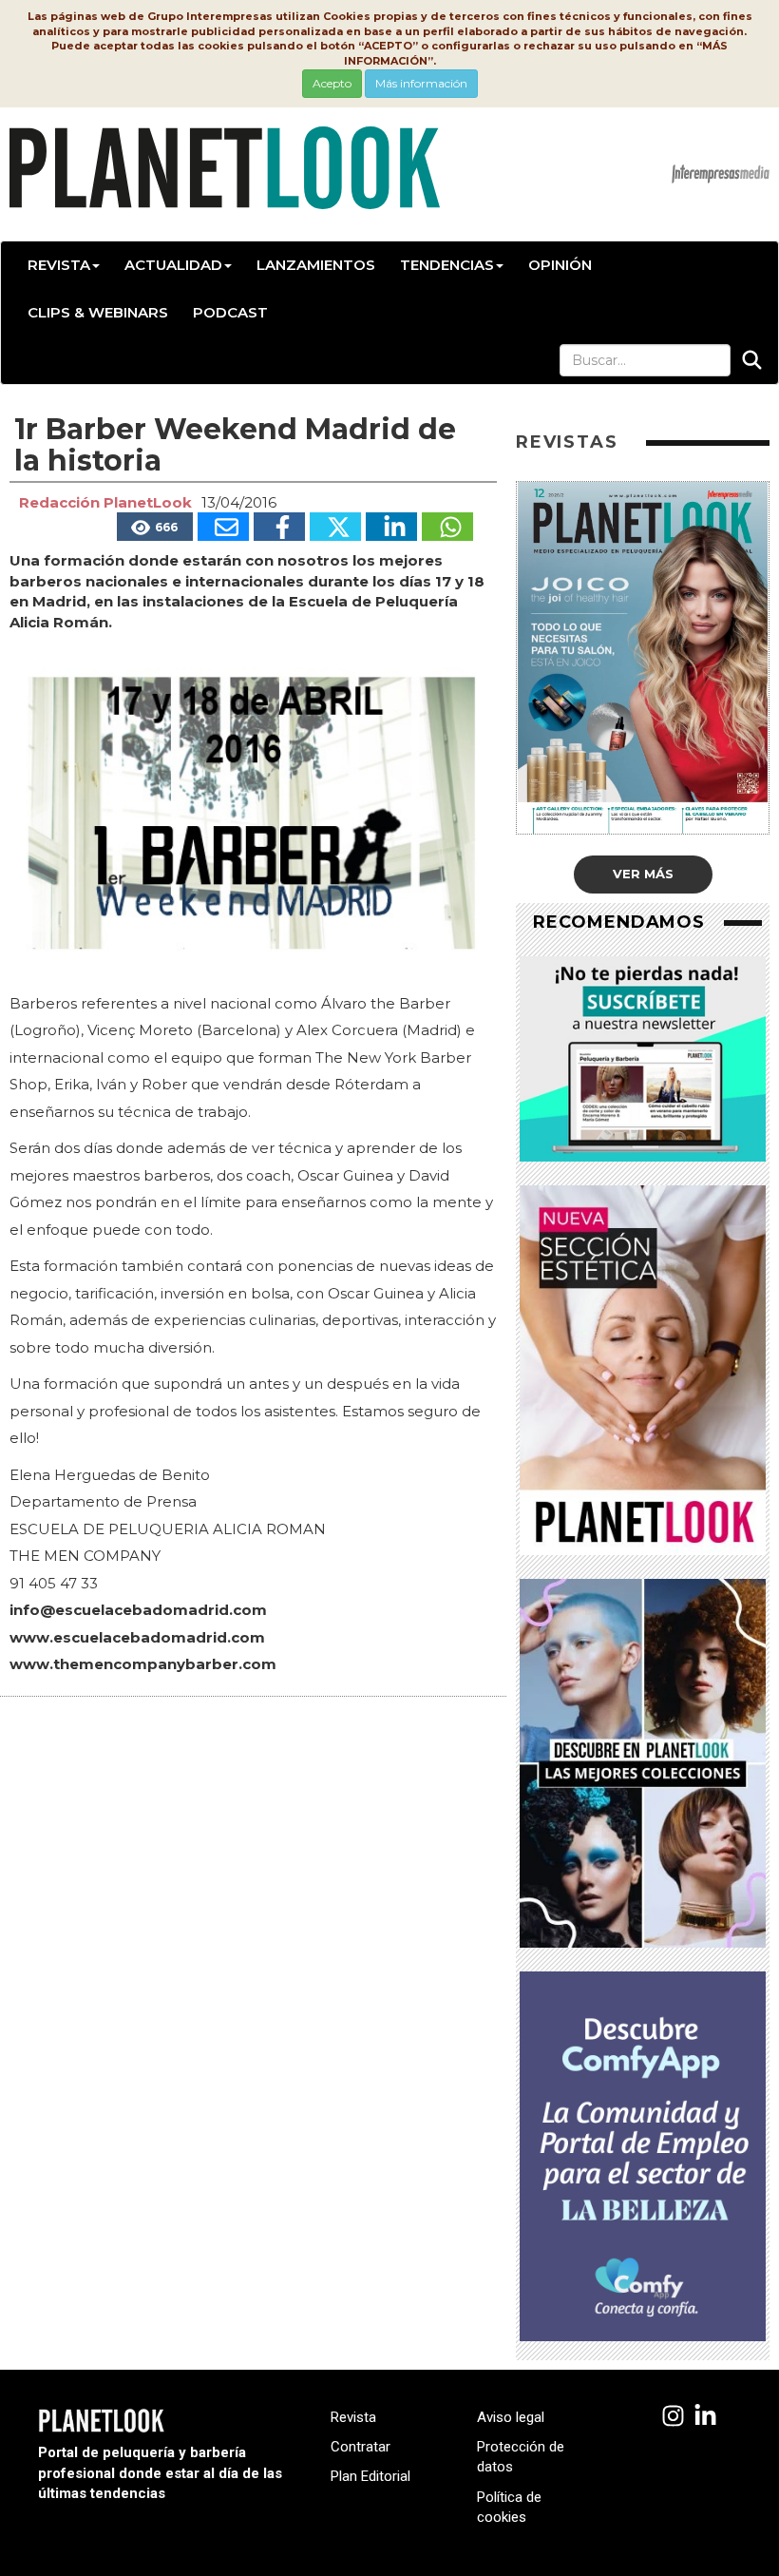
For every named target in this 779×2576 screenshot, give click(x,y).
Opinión (560, 265)
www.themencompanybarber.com (143, 1664)
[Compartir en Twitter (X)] (335, 527)
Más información (421, 83)
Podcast (230, 312)
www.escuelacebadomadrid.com (137, 1637)
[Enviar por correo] (223, 527)
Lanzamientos (316, 265)
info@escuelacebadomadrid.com (138, 1610)
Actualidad (173, 265)
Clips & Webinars (98, 312)
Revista (59, 265)
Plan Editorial (370, 2476)
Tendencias (447, 265)
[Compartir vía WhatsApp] (447, 527)
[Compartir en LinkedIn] (391, 527)
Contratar (361, 2447)
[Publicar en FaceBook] (279, 527)
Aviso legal (511, 2417)
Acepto (332, 83)
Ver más (643, 874)
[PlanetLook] (673, 2417)
